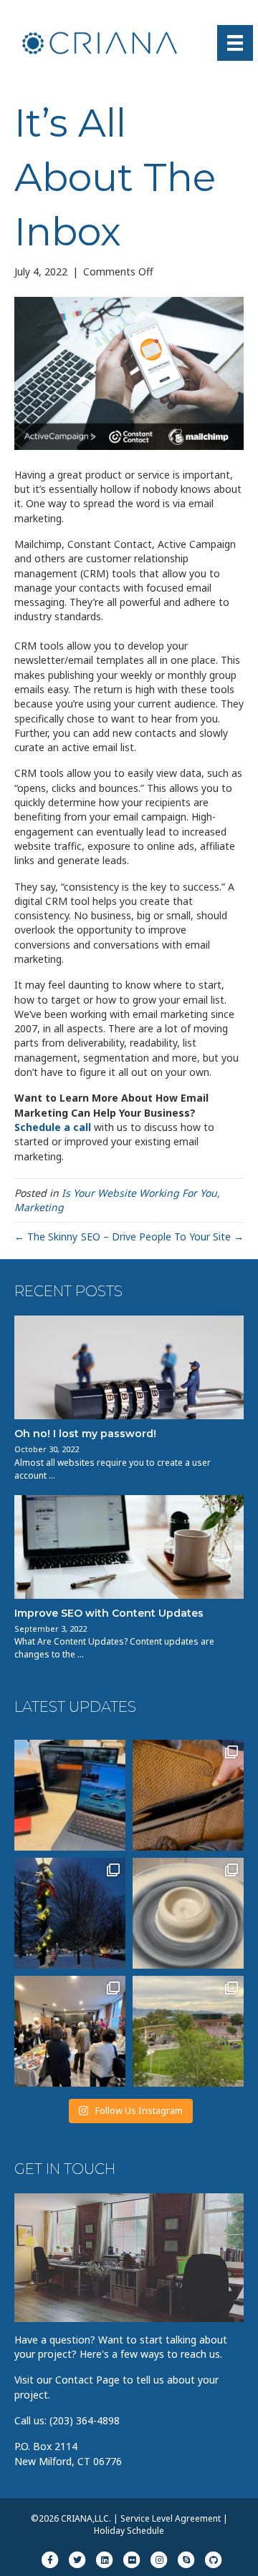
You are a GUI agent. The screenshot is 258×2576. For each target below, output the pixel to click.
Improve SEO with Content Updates (109, 1613)
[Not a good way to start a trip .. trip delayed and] (188, 1795)
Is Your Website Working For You (139, 1193)
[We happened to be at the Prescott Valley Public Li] (188, 2031)
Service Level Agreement (171, 2518)
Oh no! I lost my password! (85, 1434)
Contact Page (87, 2380)
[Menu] (235, 43)
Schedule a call (53, 1127)
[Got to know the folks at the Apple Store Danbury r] (70, 1795)
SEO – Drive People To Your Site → (162, 1236)
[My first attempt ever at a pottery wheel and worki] (188, 1913)
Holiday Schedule (129, 2531)
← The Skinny (46, 1236)
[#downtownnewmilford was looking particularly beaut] (70, 1913)
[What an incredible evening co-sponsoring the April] (70, 2031)
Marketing (39, 1207)
